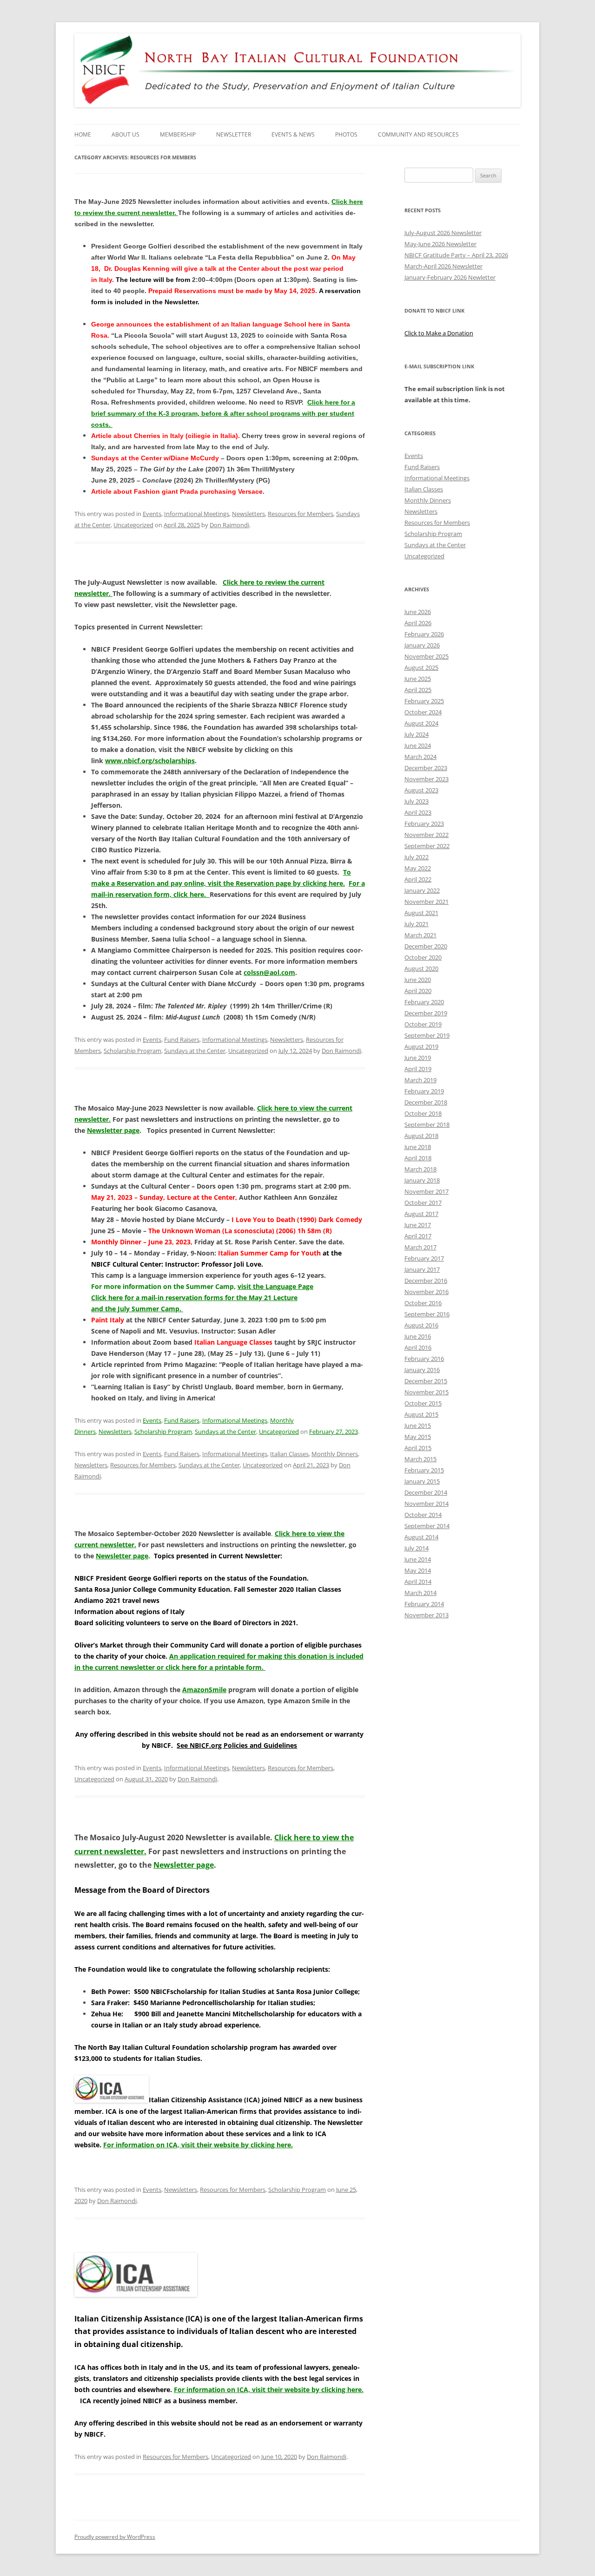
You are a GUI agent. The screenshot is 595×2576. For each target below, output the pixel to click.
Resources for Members (301, 514)
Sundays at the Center (195, 1051)
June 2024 (418, 745)
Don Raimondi (229, 525)
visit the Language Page (275, 1286)
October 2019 (423, 1024)
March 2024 (420, 757)
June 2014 (418, 1559)
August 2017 (421, 1214)
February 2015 (424, 1470)
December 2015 (426, 1381)
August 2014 (421, 1537)
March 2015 (420, 1459)
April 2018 (418, 1158)
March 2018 (420, 1169)
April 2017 (418, 1236)
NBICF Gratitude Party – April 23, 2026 (456, 255)
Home (83, 134)
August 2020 (421, 968)
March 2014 (420, 1593)
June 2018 (418, 1147)
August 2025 (421, 667)
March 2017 (420, 1247)
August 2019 (421, 1046)
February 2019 (424, 1091)
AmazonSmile (204, 1690)
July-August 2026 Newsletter (443, 233)
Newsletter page (113, 1130)
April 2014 (418, 1582)
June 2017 (418, 1225)
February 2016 (424, 1359)
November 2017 (426, 1191)
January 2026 (422, 645)
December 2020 (426, 946)
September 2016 (427, 1314)
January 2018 (422, 1180)
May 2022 (418, 868)
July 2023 (416, 801)
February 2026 (424, 634)
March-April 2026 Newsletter (443, 266)
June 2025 (418, 679)
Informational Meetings (197, 514)
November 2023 (426, 779)
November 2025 (426, 656)
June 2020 (418, 980)
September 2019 (427, 1035)
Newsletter (234, 134)
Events (152, 514)
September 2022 (427, 846)
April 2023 (418, 812)
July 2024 (416, 734)
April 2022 (418, 879)
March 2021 (420, 935)
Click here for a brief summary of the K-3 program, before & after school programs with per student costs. (223, 413)
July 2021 (416, 924)
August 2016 (421, 1325)
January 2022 (422, 890)
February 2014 (424, 1604)
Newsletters (248, 514)
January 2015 (422, 1481)
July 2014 (416, 1548)
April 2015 (418, 1448)
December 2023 (426, 768)
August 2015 (421, 1414)
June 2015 (418, 1425)
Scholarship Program (132, 1051)
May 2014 (418, 1570)
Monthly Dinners (335, 1454)
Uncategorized (133, 525)
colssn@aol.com (269, 972)
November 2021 (426, 902)
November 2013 (426, 1615)
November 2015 (426, 1392)
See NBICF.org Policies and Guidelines (237, 1745)
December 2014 (426, 1492)
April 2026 (418, 623)
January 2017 (422, 1269)
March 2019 (420, 1080)
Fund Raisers (182, 1040)
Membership (178, 134)
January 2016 (422, 1370)
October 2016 (423, 1303)
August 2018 (421, 1136)
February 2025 (424, 701)
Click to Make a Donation (439, 333)
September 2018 (427, 1125)
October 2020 (423, 957)
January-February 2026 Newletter (450, 277)
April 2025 (418, 690)
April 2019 (418, 1069)
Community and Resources (418, 134)
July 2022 (416, 857)
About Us (126, 134)
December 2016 (426, 1281)
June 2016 (418, 1336)
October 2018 (423, 1113)
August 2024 (421, 723)
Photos (346, 134)
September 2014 (427, 1526)
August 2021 (421, 913)
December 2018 (426, 1102)
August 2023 (421, 790)
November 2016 (426, 1292)
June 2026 (418, 612)
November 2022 (426, 835)
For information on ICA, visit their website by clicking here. (198, 2145)
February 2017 (424, 1258)
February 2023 (424, 824)
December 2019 (426, 1013)
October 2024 (423, 712)
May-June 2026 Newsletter (440, 244)
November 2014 (426, 1504)
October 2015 (423, 1403)
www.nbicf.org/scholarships (150, 761)
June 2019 (418, 1058)
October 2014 (423, 1515)
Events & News (293, 134)
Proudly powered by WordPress (115, 2537)
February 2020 (424, 1002)
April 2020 (418, 991)
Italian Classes (289, 1454)
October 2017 (423, 1203)
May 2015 (418, 1437)
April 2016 (418, 1347)
